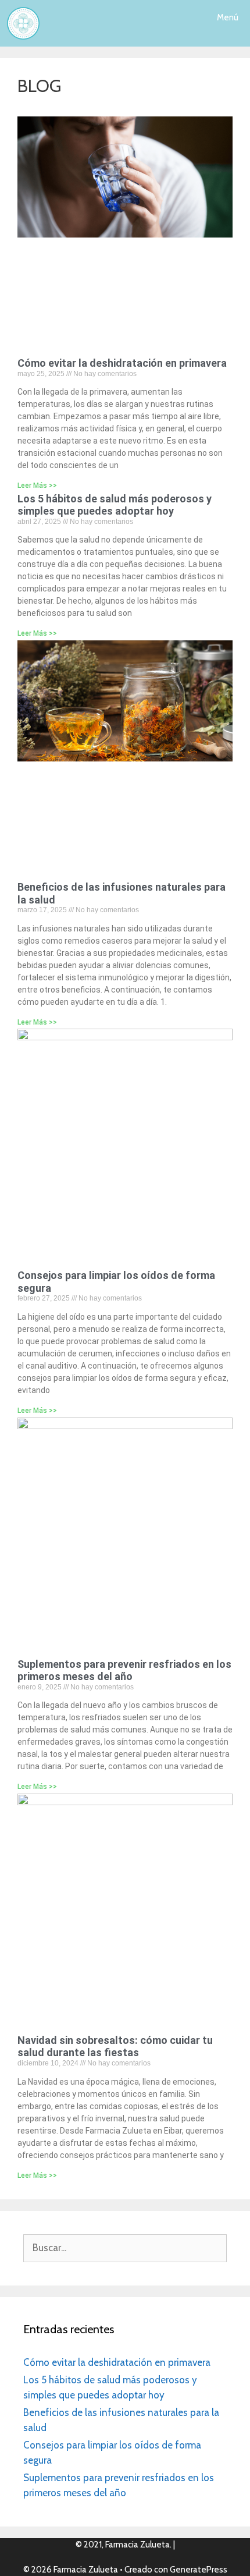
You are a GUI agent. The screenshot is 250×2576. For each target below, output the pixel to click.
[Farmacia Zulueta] (23, 23)
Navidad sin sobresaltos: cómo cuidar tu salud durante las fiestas (115, 2047)
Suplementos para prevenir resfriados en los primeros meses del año (124, 1670)
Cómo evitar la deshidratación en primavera (122, 363)
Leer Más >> (37, 486)
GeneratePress (199, 2570)
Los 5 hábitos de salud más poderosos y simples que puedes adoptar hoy (115, 505)
